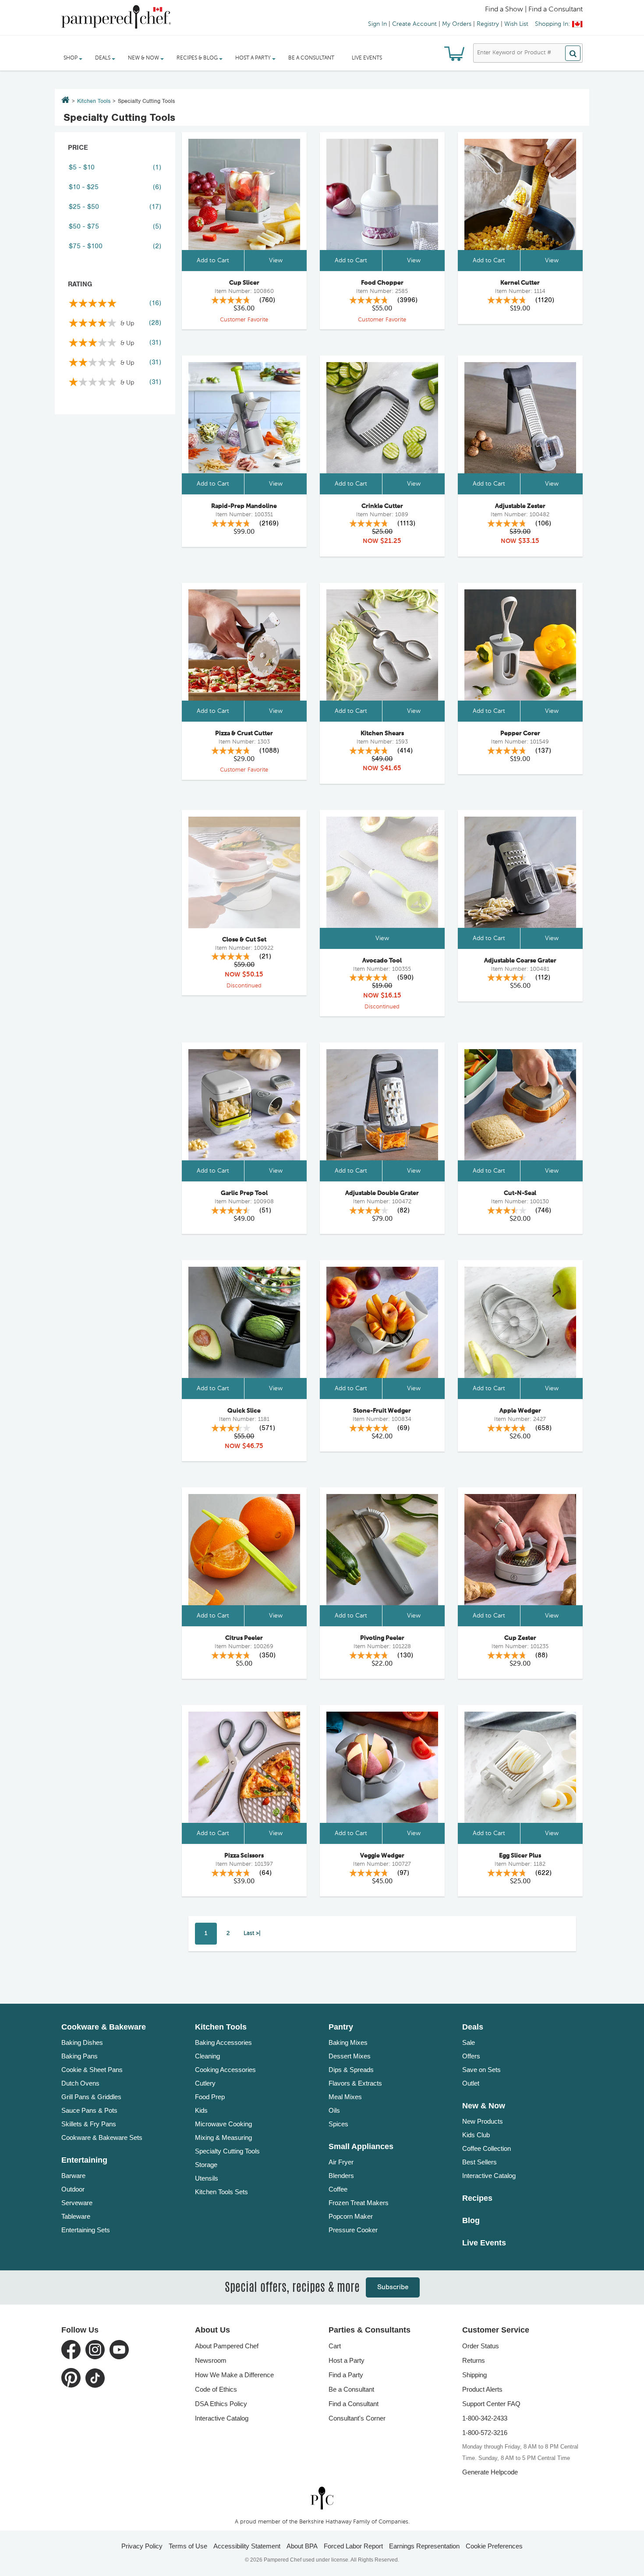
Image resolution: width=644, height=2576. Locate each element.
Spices (338, 2124)
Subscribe (393, 2287)
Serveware (77, 2203)
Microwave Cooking (223, 2124)
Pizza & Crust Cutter (244, 733)
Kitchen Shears (382, 733)
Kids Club (476, 2135)
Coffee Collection (487, 2148)
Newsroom (211, 2360)
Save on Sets (481, 2070)
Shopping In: (552, 24)
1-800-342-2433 (485, 2418)
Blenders (341, 2176)
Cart (335, 2346)
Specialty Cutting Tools (227, 2151)
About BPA (302, 2546)
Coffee (338, 2189)
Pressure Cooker (353, 2230)
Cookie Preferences (494, 2546)
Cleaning (207, 2056)
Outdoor (73, 2189)
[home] (322, 2498)
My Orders (457, 24)
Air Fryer (341, 2162)
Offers (471, 2056)
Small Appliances (361, 2146)
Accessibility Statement (247, 2546)
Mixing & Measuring (223, 2137)
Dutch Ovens (80, 2083)
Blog (471, 2220)
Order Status (481, 2346)
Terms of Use (188, 2546)
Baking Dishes (82, 2042)
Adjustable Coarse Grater (520, 961)
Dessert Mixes (350, 2056)
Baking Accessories (223, 2042)
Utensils (207, 2178)
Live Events (367, 58)
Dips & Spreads (351, 2070)
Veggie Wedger (382, 1856)
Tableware (76, 2216)
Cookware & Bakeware (104, 2027)
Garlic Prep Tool (244, 1193)
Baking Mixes (348, 2042)
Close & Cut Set (244, 940)
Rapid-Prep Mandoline (244, 506)
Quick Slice (244, 1411)
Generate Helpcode (490, 2472)
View (276, 261)
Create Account (414, 24)
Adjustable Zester (520, 506)
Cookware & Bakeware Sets (102, 2137)
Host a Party (347, 2360)
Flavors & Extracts (355, 2083)
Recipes (477, 2198)
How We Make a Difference (234, 2375)
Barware (73, 2176)
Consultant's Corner (357, 2418)
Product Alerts (482, 2389)
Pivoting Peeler (382, 1638)
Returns (474, 2360)
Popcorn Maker (351, 2216)
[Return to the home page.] (65, 101)
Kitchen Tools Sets (221, 2192)
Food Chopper (382, 283)
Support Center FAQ (491, 2404)
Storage (206, 2165)
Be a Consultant (311, 58)
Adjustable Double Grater (382, 1193)
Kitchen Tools (94, 101)
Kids (201, 2110)
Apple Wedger (520, 1411)
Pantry (341, 2027)
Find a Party (346, 2375)
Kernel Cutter (520, 283)
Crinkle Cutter (382, 506)
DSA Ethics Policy (221, 2404)
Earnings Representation (424, 2546)
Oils (334, 2110)
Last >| (252, 1933)
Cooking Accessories (225, 2070)
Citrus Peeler (244, 1638)
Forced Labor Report (353, 2546)
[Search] (573, 53)
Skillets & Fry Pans (89, 2124)
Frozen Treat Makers (359, 2203)
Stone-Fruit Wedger (382, 1411)
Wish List (516, 24)
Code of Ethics (216, 2389)
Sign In (377, 24)
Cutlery (205, 2083)
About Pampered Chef (227, 2346)
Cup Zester (520, 1638)
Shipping (474, 2375)
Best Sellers (479, 2162)
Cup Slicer (244, 283)
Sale (469, 2042)
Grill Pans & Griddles (91, 2097)
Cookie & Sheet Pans (92, 2070)
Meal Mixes (345, 2097)
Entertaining (84, 2160)
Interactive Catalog (489, 2176)
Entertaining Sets (86, 2230)
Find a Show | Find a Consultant (534, 10)
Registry (488, 24)
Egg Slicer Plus (520, 1856)
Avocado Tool (382, 961)
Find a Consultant (354, 2404)
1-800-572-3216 (485, 2433)
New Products (483, 2121)
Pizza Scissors (244, 1856)
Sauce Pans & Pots (89, 2110)
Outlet (471, 2083)
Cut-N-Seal (520, 1193)
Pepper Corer (520, 733)
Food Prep (210, 2097)
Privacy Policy (142, 2546)
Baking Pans (80, 2056)
